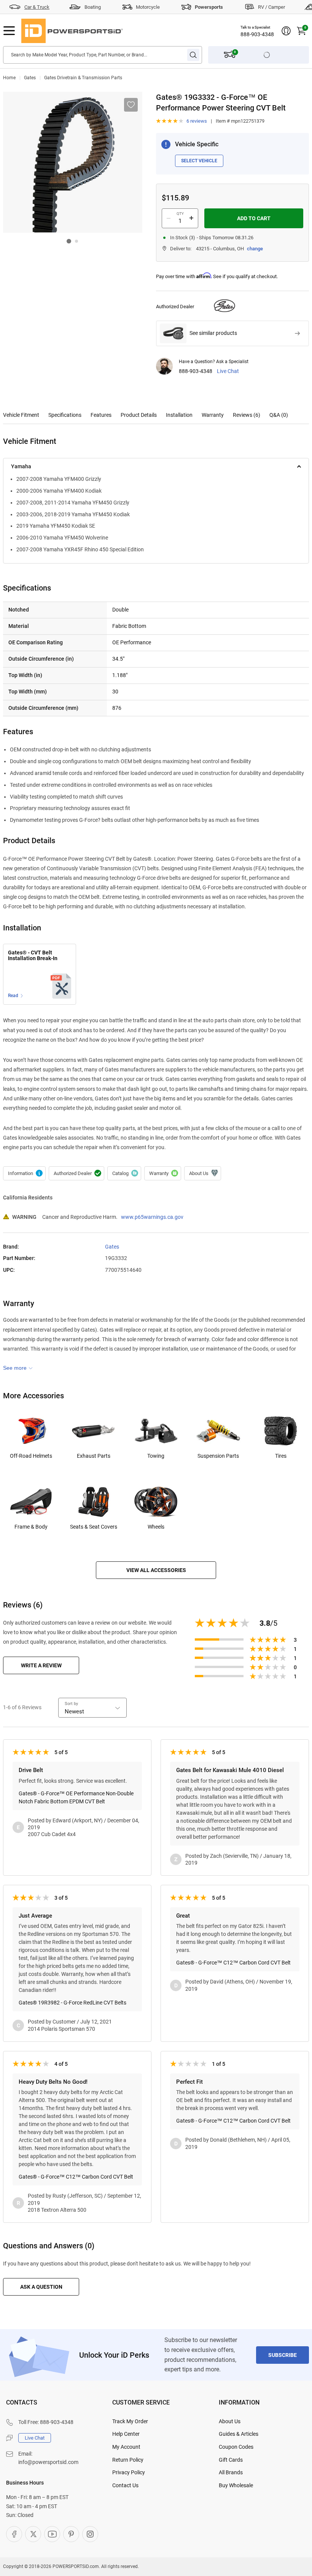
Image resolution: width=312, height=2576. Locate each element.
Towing (156, 1456)
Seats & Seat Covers (94, 1527)
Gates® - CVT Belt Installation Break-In (33, 956)
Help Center (126, 2434)
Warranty (213, 415)
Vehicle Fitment (21, 415)
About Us (230, 2421)
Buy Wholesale (236, 2485)
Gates (30, 78)
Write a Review (41, 1665)
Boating (93, 7)
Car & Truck (37, 7)
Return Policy (128, 2460)
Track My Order (130, 2421)
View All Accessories (156, 1570)
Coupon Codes (236, 2447)
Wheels (156, 1527)
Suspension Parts (218, 1456)
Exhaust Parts (94, 1456)
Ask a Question (41, 2287)
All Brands (231, 2472)
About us (203, 1174)
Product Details (139, 415)
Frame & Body (31, 1527)
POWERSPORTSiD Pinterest (71, 2534)
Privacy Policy (129, 2472)
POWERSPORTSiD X (33, 2534)
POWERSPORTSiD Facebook (14, 2534)
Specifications (65, 415)
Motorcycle (148, 7)
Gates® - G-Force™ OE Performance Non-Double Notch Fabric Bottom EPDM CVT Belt (76, 1797)
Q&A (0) (279, 415)
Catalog (124, 1174)
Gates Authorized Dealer (76, 1174)
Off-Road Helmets (31, 1456)
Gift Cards (231, 2460)
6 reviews (197, 121)
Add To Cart (254, 218)
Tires (281, 1456)
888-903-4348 (257, 34)
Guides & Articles (239, 2434)
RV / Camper (271, 7)
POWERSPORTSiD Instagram (90, 2534)
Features (101, 415)
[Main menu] (9, 31)
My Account (126, 2447)
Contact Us (125, 2485)
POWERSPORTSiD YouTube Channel (52, 2534)
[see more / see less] (18, 1368)
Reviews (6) (247, 415)
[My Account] (286, 31)
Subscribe (283, 2355)
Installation (179, 415)
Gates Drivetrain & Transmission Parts (83, 78)
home (9, 78)
